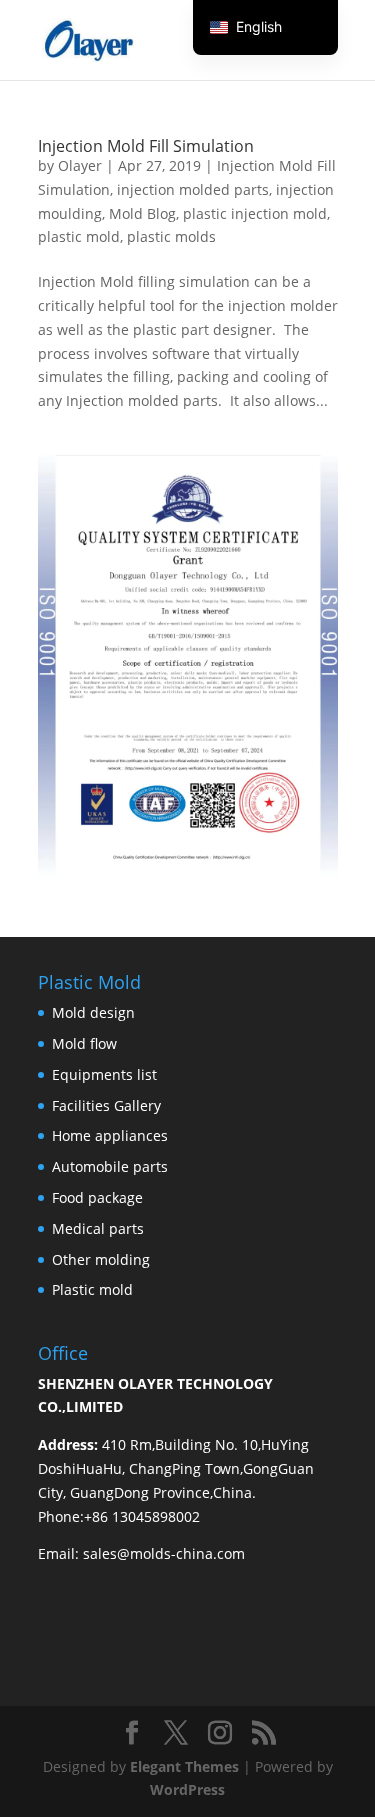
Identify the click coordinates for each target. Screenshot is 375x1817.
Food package (97, 1197)
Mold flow (84, 1043)
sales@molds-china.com (164, 1553)
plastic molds (171, 236)
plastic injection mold (255, 213)
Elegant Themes (184, 1766)
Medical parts (98, 1228)
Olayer (80, 165)
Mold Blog (142, 213)
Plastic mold (92, 1289)
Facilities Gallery (106, 1105)
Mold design (93, 1012)
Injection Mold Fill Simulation (146, 146)
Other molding (101, 1259)
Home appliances (110, 1135)
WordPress (187, 1789)
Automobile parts (110, 1166)
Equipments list (104, 1074)
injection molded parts (193, 189)
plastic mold (79, 236)
